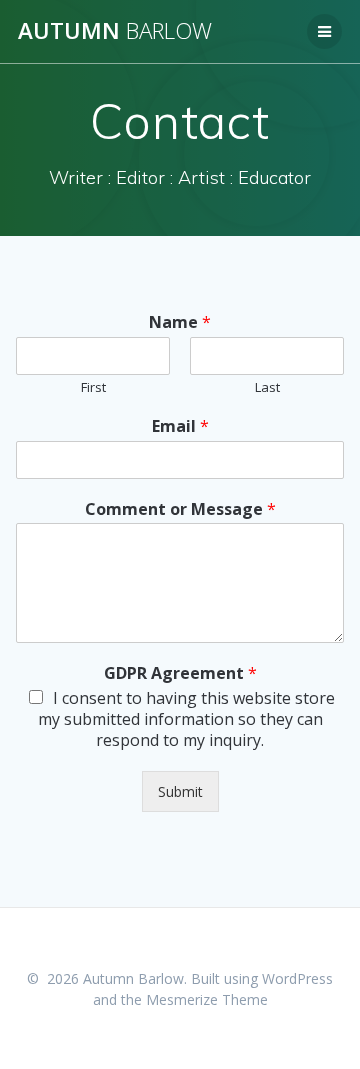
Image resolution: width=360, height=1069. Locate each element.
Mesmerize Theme (207, 999)
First (93, 387)
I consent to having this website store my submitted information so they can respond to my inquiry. (186, 719)
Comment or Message (180, 509)
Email (180, 426)
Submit (180, 791)
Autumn (115, 31)
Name (180, 322)
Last (267, 387)
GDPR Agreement (180, 673)
